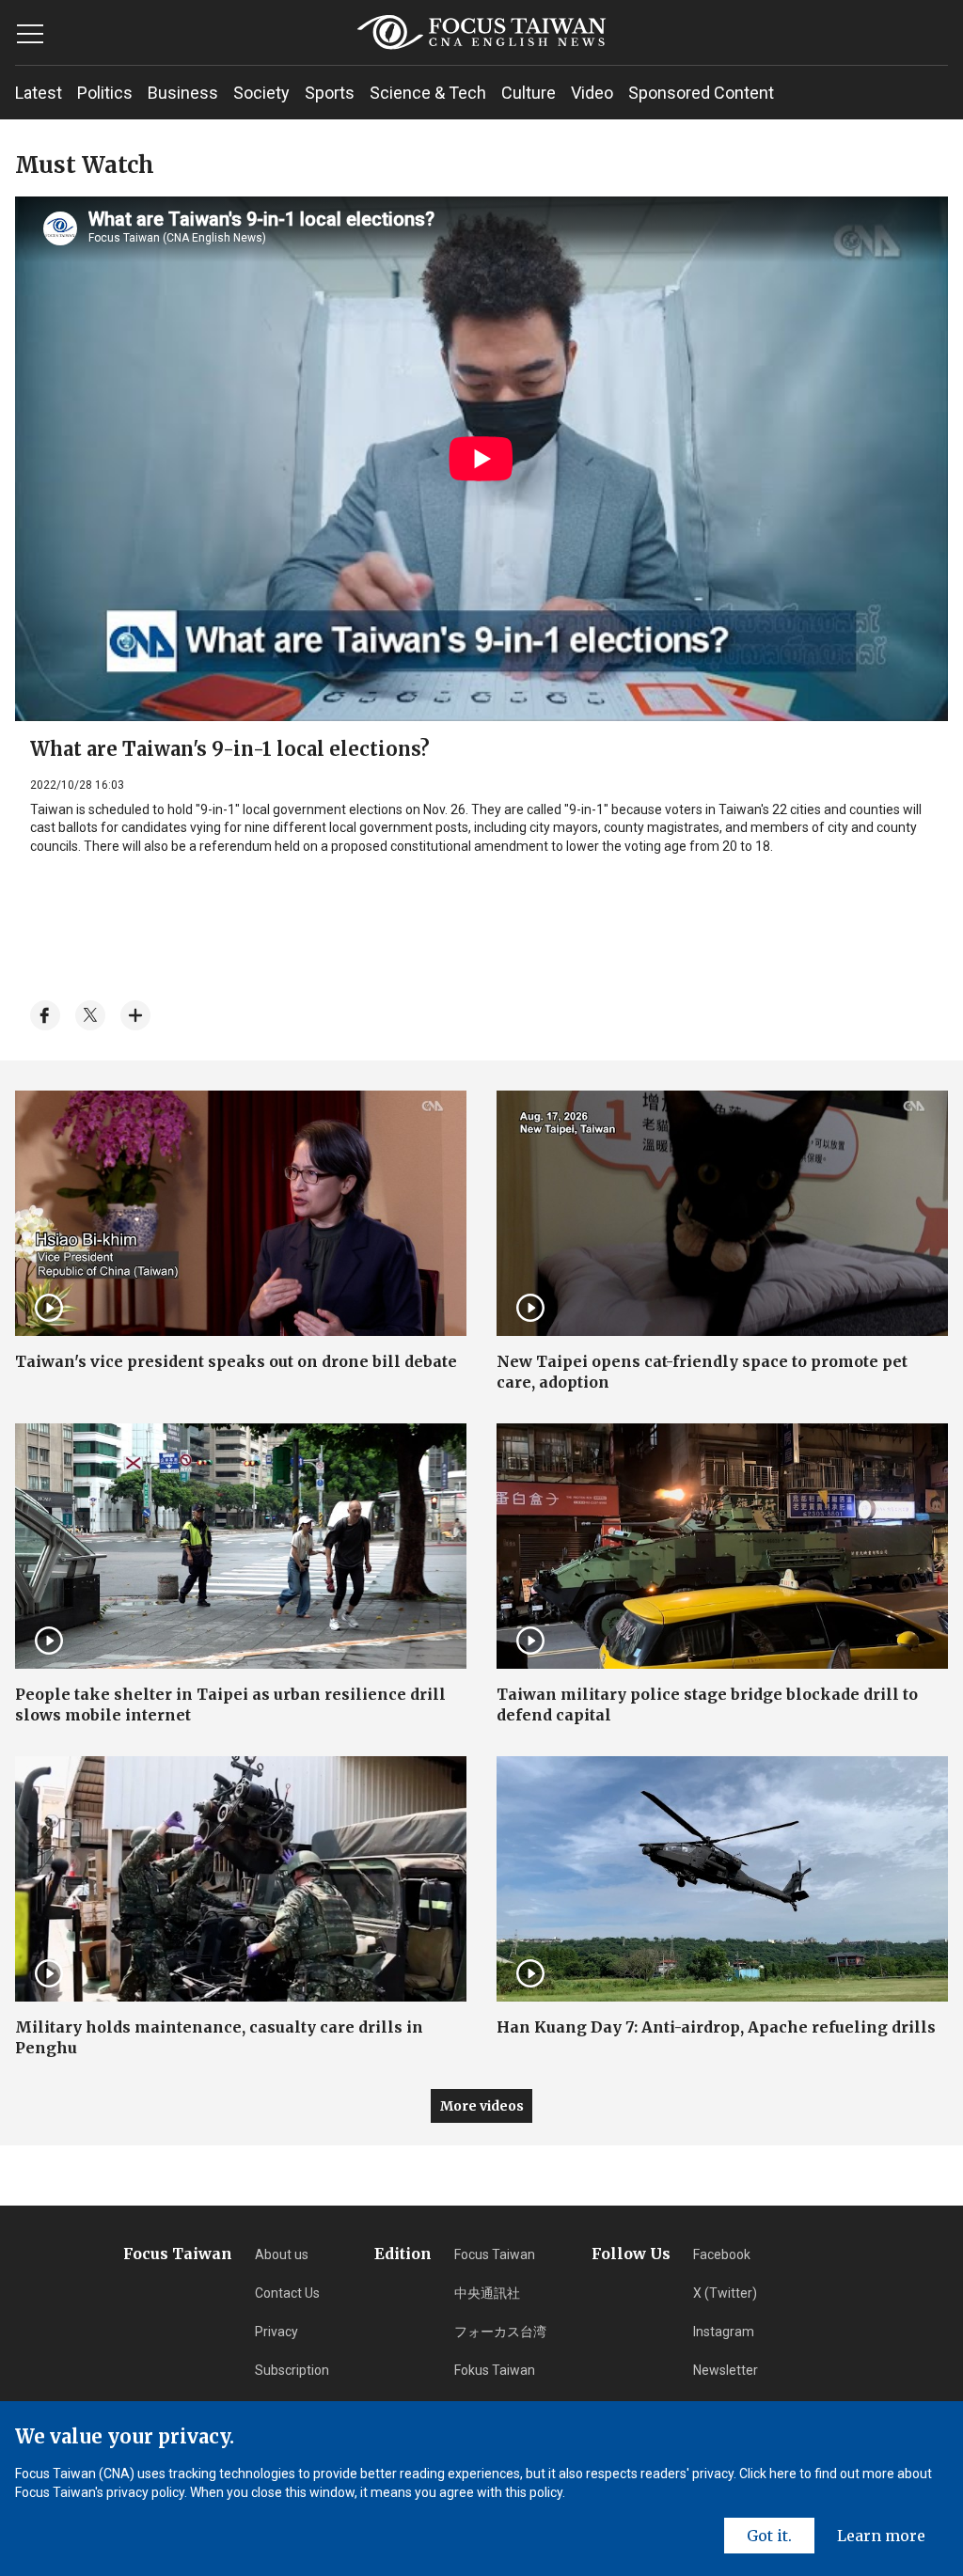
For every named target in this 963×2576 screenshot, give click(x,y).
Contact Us (287, 2293)
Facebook (722, 2254)
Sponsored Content (701, 93)
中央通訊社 (487, 2293)
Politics (105, 93)
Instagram (724, 2332)
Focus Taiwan (495, 2254)
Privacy (276, 2332)
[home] (481, 32)
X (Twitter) (725, 2293)
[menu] (30, 34)
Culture (529, 93)
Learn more (881, 2536)
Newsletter (726, 2370)
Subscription (292, 2370)
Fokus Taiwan (495, 2370)
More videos (482, 2106)
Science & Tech (428, 93)
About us (282, 2254)
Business (183, 93)
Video (592, 93)
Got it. (769, 2536)
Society (261, 93)
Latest (39, 93)
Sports (330, 93)
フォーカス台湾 (500, 2332)
